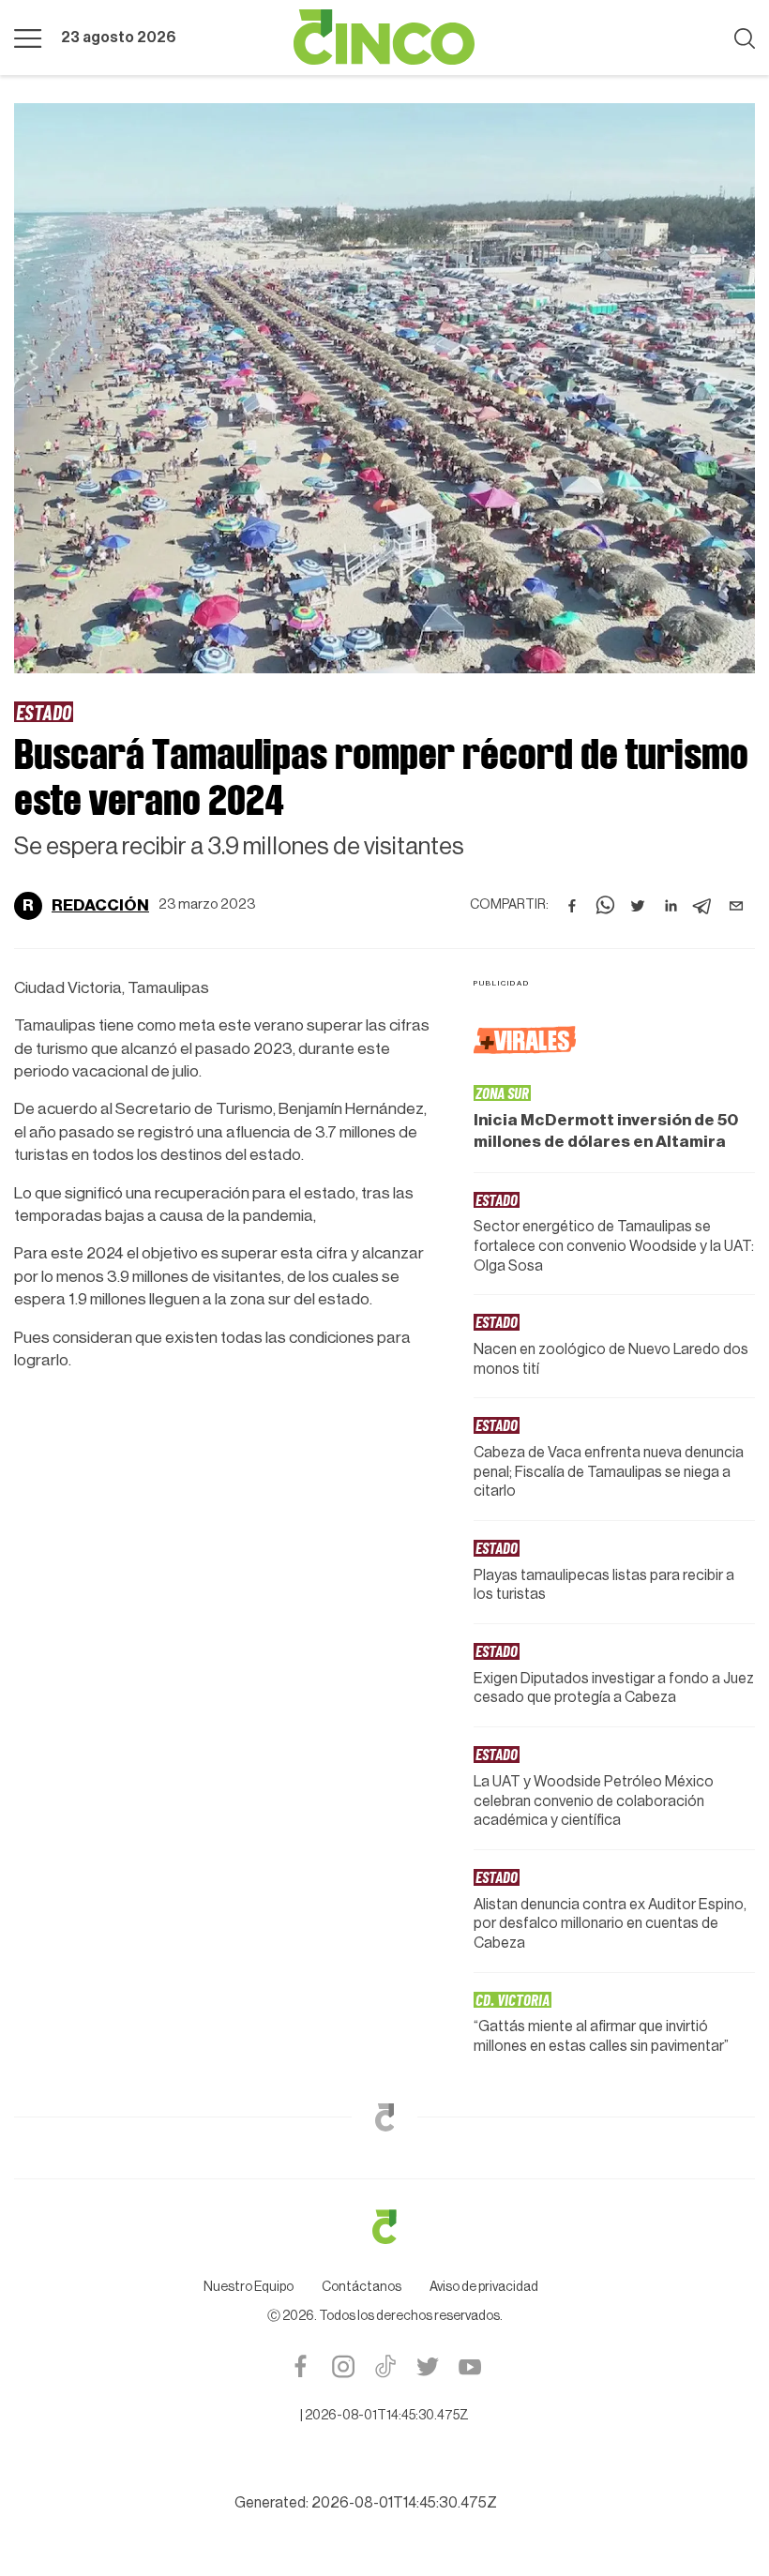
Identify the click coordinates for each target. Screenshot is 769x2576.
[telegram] (703, 906)
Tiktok (385, 2366)
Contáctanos (362, 2287)
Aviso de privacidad (484, 2287)
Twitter (427, 2366)
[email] (736, 906)
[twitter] (638, 906)
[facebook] (572, 906)
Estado (44, 712)
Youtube (469, 2366)
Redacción (100, 905)
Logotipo (384, 38)
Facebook (301, 2366)
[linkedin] (671, 906)
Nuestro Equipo (249, 2287)
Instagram (343, 2366)
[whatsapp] (605, 906)
